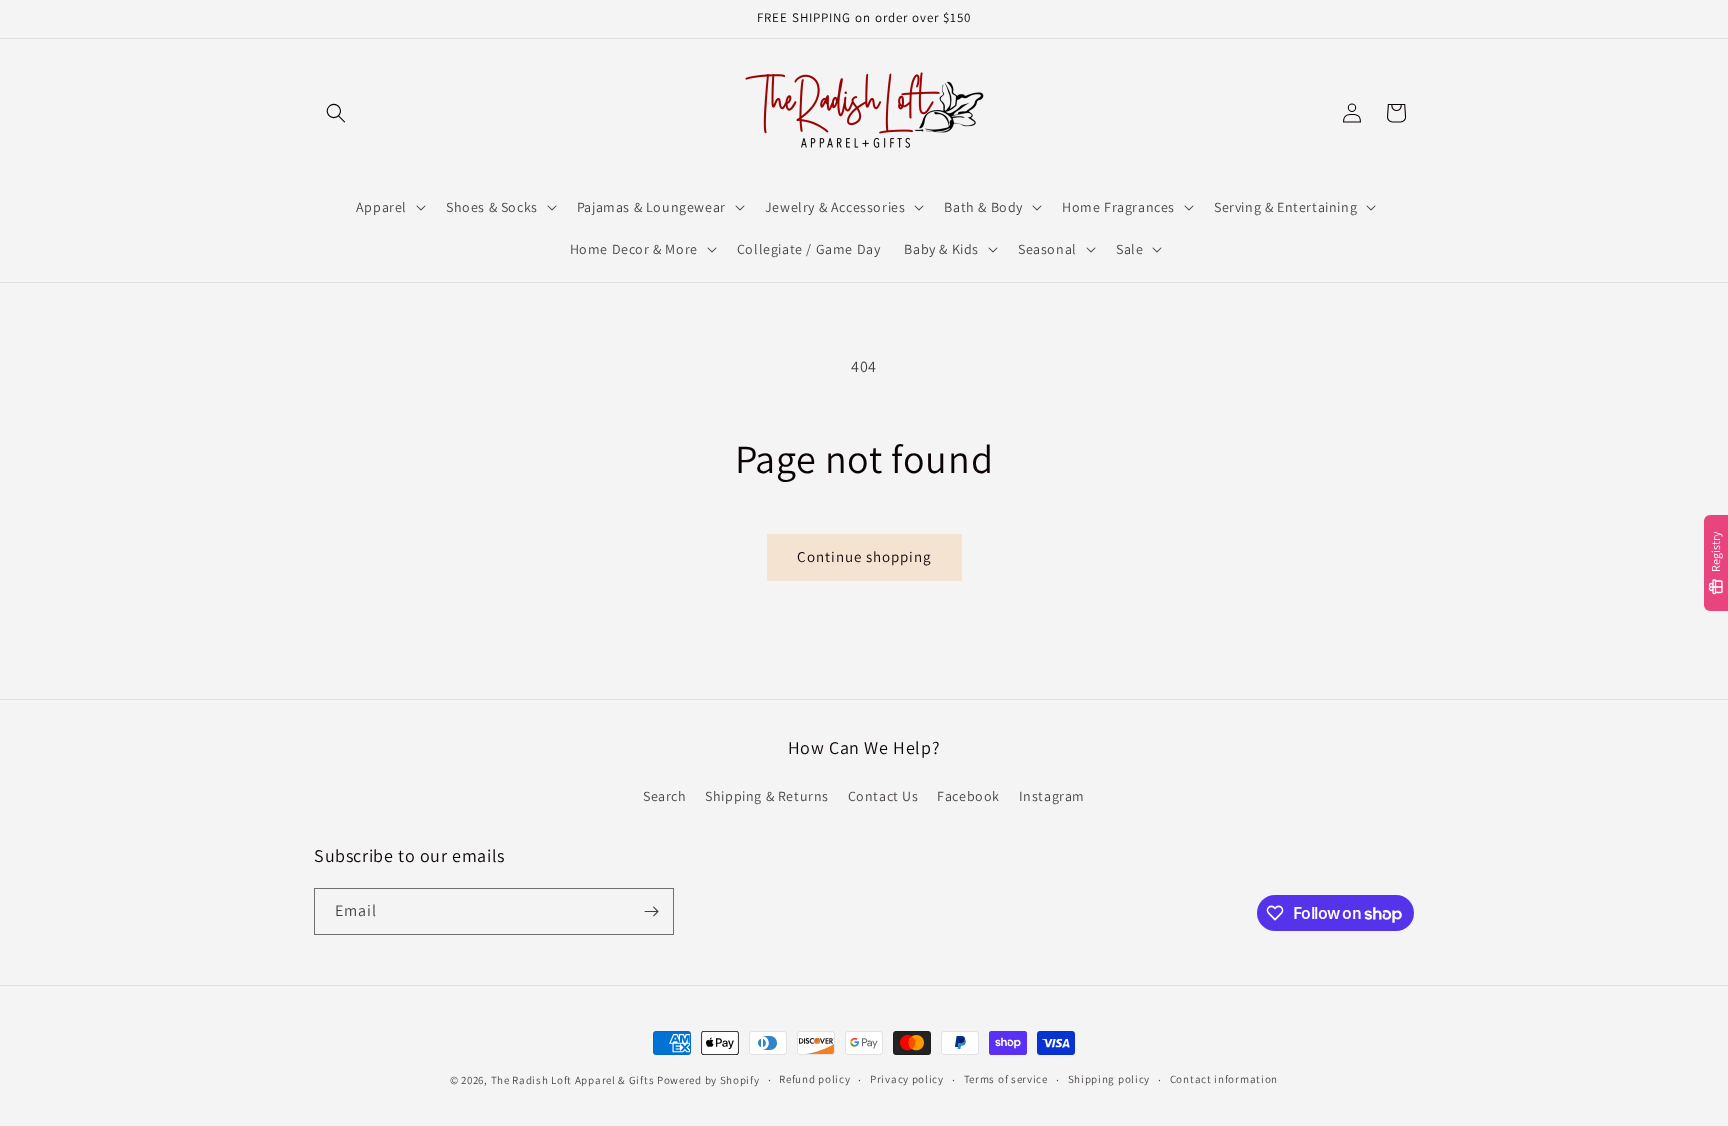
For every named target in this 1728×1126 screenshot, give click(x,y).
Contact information (1224, 1079)
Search (665, 796)
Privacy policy (907, 1079)
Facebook (968, 796)
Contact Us (883, 796)
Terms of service (1006, 1079)
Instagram (1052, 796)
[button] (336, 113)
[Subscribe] (651, 911)
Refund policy (814, 1079)
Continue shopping (864, 556)
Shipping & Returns (767, 796)
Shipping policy (1109, 1079)
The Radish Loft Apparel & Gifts (574, 1080)
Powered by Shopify (708, 1080)
